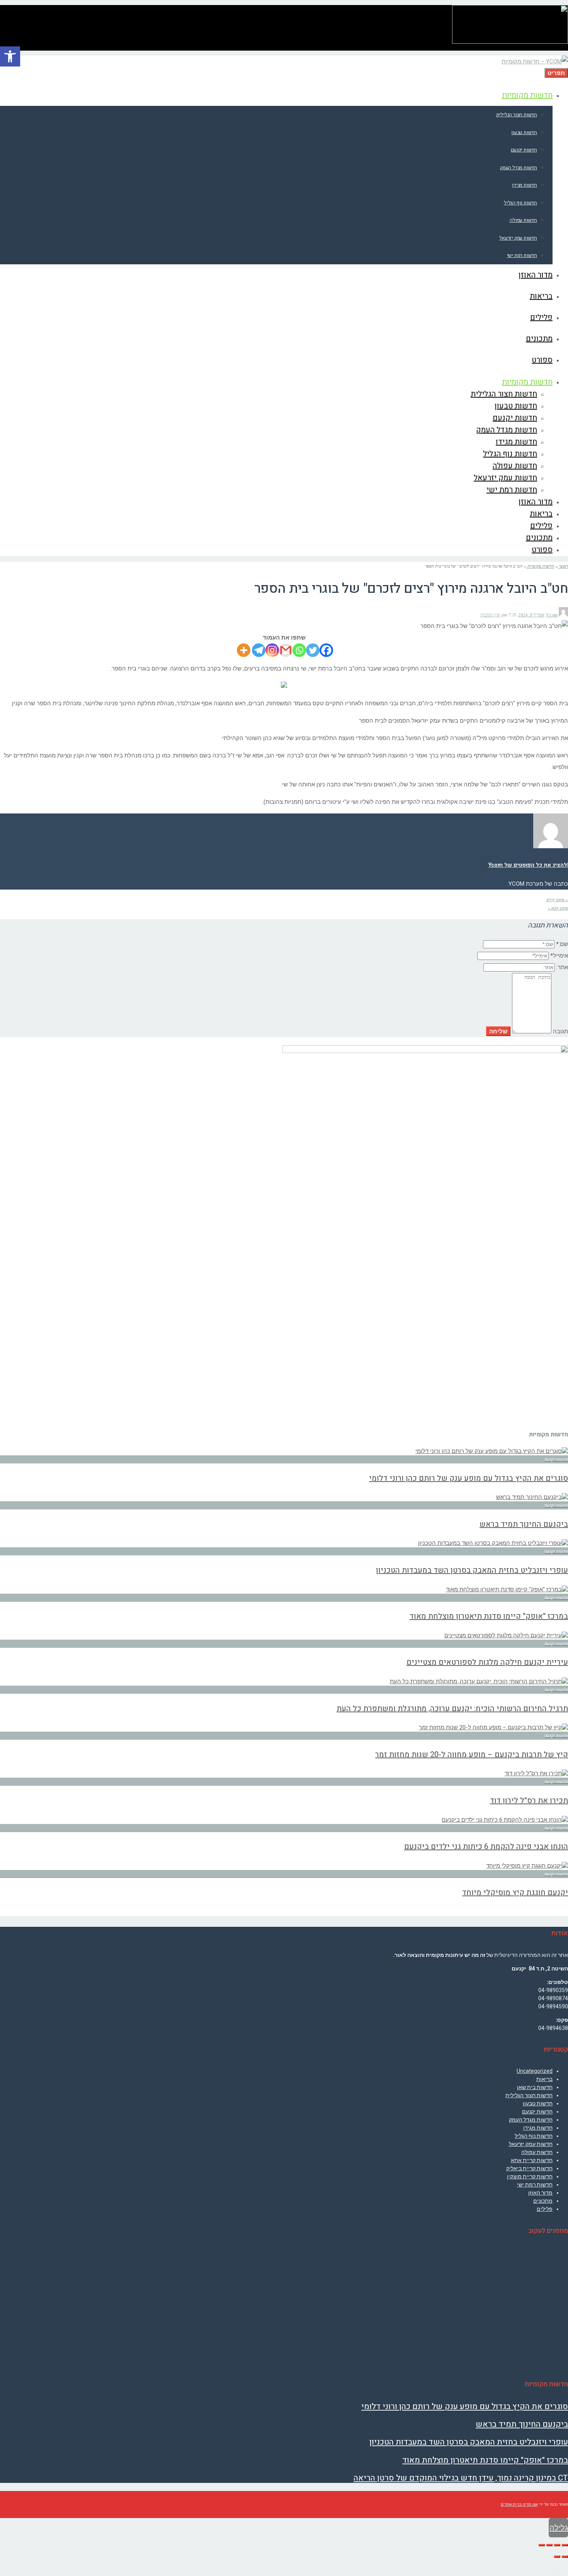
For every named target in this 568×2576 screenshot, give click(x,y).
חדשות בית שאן (535, 2087)
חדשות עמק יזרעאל (531, 2144)
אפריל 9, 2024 (531, 615)
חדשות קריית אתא (532, 2160)
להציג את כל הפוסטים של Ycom (528, 865)
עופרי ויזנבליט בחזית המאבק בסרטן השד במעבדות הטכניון (472, 1570)
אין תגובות (490, 615)
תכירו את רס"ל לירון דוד (529, 1801)
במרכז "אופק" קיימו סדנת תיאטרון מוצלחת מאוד (489, 1616)
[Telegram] (259, 650)
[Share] (557, 2545)
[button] (10, 56)
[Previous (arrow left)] (565, 2557)
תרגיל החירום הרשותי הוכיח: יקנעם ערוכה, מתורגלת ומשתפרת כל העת (452, 1709)
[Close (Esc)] (565, 2545)
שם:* (562, 944)
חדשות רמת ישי (535, 2185)
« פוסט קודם (557, 900)
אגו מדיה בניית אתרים (519, 2504)
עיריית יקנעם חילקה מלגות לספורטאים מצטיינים (487, 1662)
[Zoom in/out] (542, 2545)
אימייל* (559, 956)
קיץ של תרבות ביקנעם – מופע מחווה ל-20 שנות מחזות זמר (472, 1755)
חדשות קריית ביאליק (529, 2168)
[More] (244, 650)
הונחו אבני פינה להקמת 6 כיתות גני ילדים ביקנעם (486, 1847)
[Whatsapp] (299, 650)
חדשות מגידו (538, 2128)
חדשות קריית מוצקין (530, 2176)
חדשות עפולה (537, 2152)
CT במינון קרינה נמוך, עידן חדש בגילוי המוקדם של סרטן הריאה (461, 2478)
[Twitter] (313, 650)
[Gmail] (286, 650)
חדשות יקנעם (537, 2112)
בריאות (544, 2079)
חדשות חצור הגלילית (529, 2095)
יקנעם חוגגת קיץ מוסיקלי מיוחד (515, 1893)
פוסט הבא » (558, 908)
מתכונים (543, 2201)
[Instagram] (272, 650)
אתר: (562, 967)
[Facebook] (326, 650)
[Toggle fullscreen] (549, 2545)
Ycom (552, 615)
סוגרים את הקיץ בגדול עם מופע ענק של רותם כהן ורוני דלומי (469, 1478)
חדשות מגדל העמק (531, 2120)
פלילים (545, 2209)
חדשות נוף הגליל (534, 2136)
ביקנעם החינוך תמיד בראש (524, 1524)
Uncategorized (535, 2071)
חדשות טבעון (538, 2103)
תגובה (560, 1031)
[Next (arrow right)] (557, 2557)
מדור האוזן (540, 2193)
